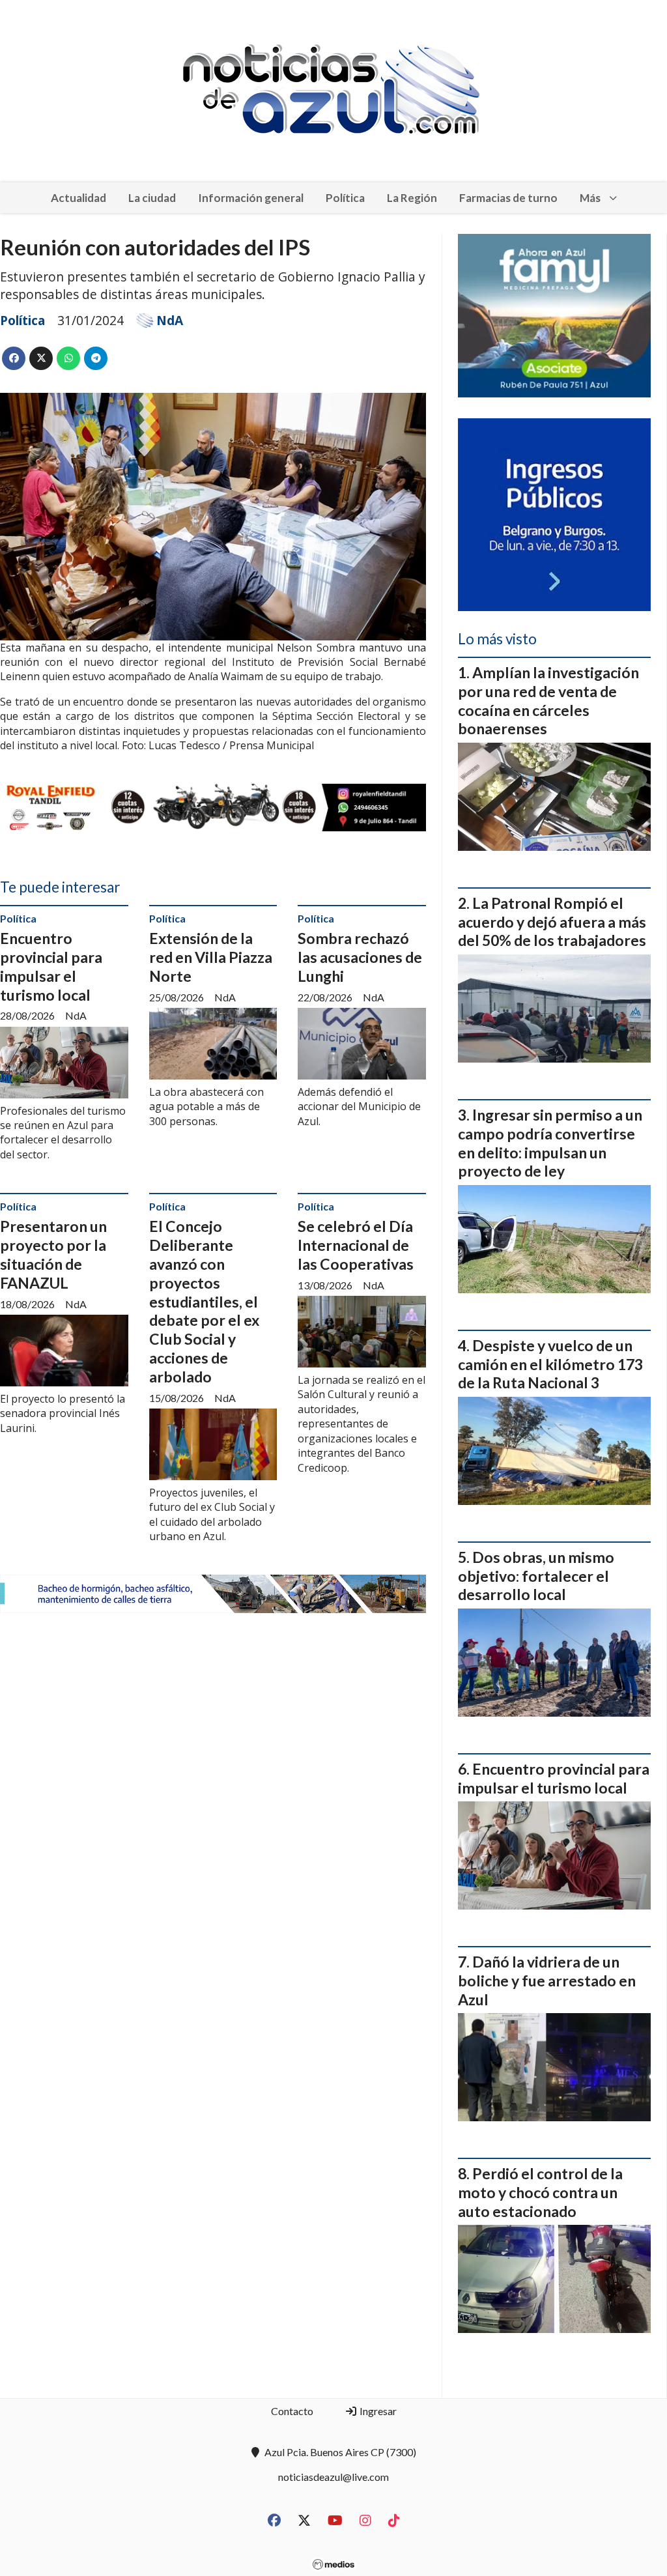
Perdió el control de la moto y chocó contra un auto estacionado (540, 2192)
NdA (170, 321)
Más (590, 198)
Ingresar (377, 2411)
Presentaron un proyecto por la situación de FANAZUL (53, 1254)
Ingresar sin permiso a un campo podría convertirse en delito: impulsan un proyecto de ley (550, 1143)
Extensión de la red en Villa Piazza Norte (211, 957)
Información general (251, 198)
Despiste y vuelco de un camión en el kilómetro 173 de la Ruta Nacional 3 (550, 1364)
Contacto (292, 2411)
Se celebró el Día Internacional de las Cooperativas (356, 1245)
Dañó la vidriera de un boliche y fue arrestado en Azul (547, 1981)
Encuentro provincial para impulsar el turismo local (51, 966)
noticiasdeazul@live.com (333, 2477)
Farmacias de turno (508, 198)
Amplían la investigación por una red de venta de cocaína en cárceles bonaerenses (548, 700)
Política (345, 198)
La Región (412, 198)
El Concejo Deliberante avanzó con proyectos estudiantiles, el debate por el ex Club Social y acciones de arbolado (204, 1301)
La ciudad (152, 198)
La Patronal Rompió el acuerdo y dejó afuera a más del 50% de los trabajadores (552, 922)
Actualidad (78, 198)
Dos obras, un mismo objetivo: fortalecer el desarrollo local (536, 1576)
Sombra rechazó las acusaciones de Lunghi (360, 957)
